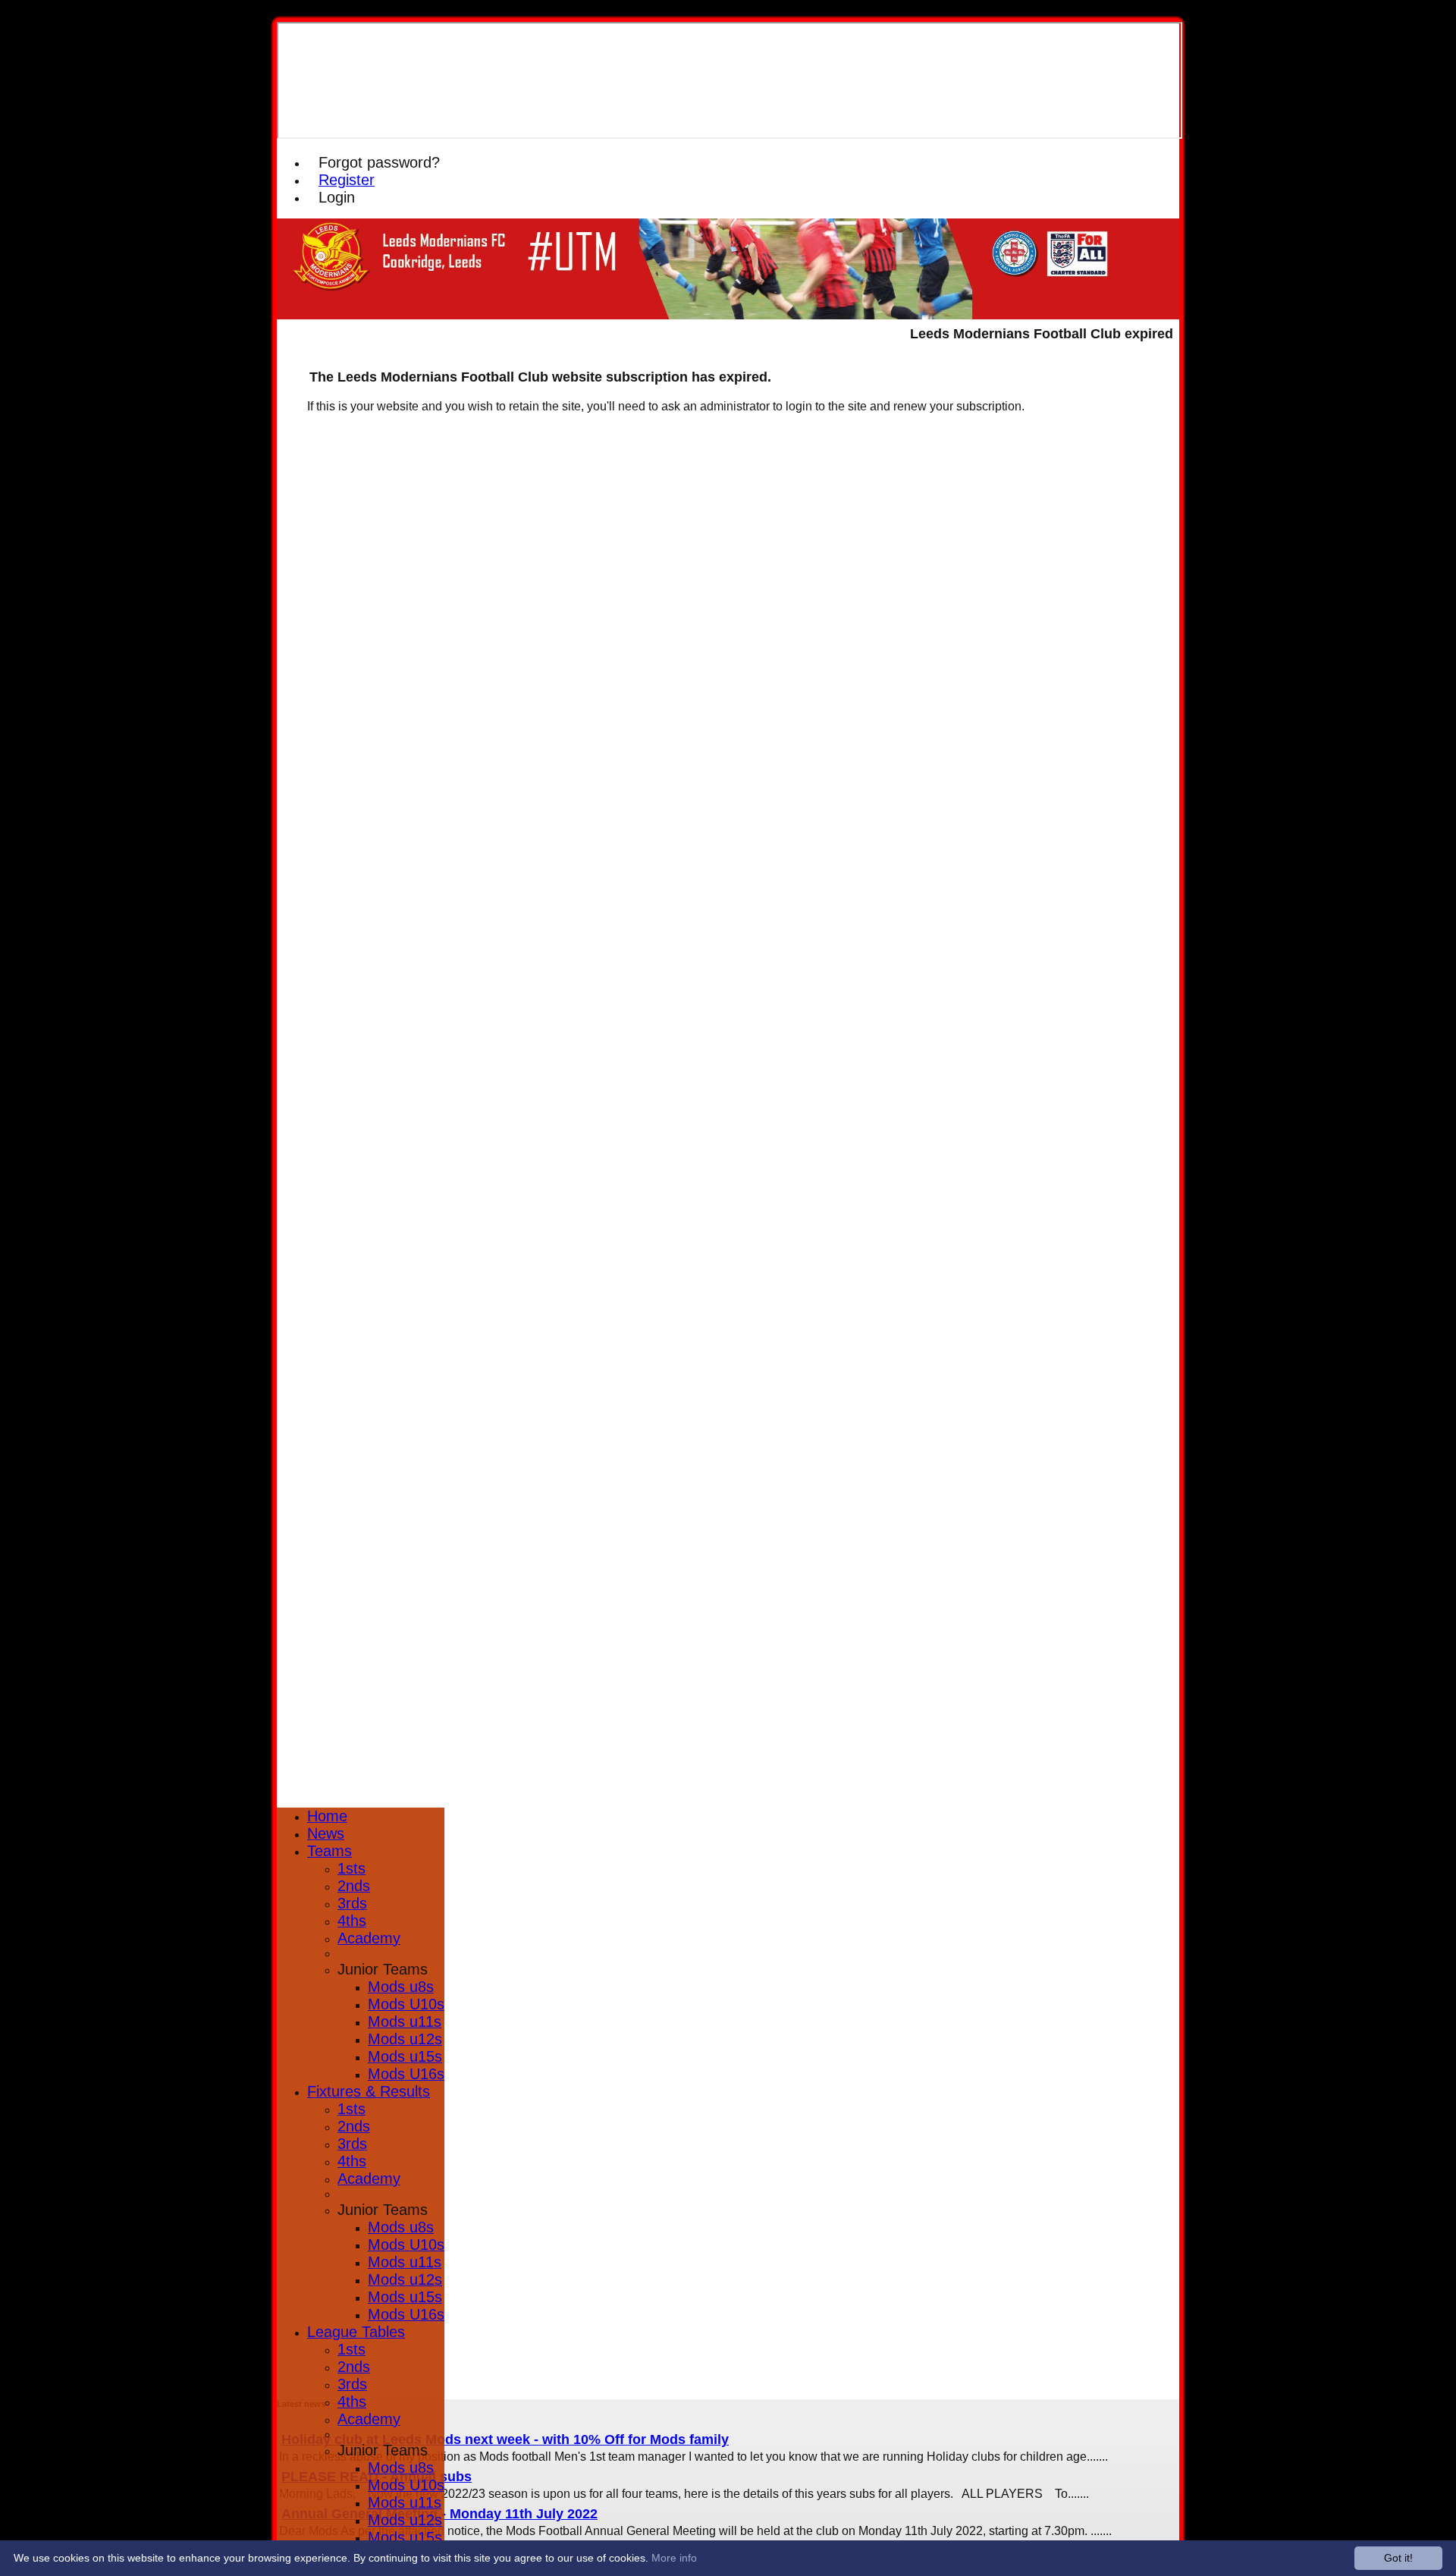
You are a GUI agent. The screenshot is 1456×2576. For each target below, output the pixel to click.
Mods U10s (406, 2004)
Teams (329, 1851)
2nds (354, 1886)
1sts (351, 1868)
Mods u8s (401, 1987)
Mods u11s (405, 2022)
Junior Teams (383, 1969)
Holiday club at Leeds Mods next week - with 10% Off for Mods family (505, 2439)
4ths (352, 1921)
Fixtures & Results (369, 2091)
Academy (369, 1938)
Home (327, 1816)
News (326, 1833)
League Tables (356, 2332)
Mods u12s (405, 2039)
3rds (352, 1903)
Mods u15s (405, 2056)
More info (674, 2558)
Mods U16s (406, 2074)
